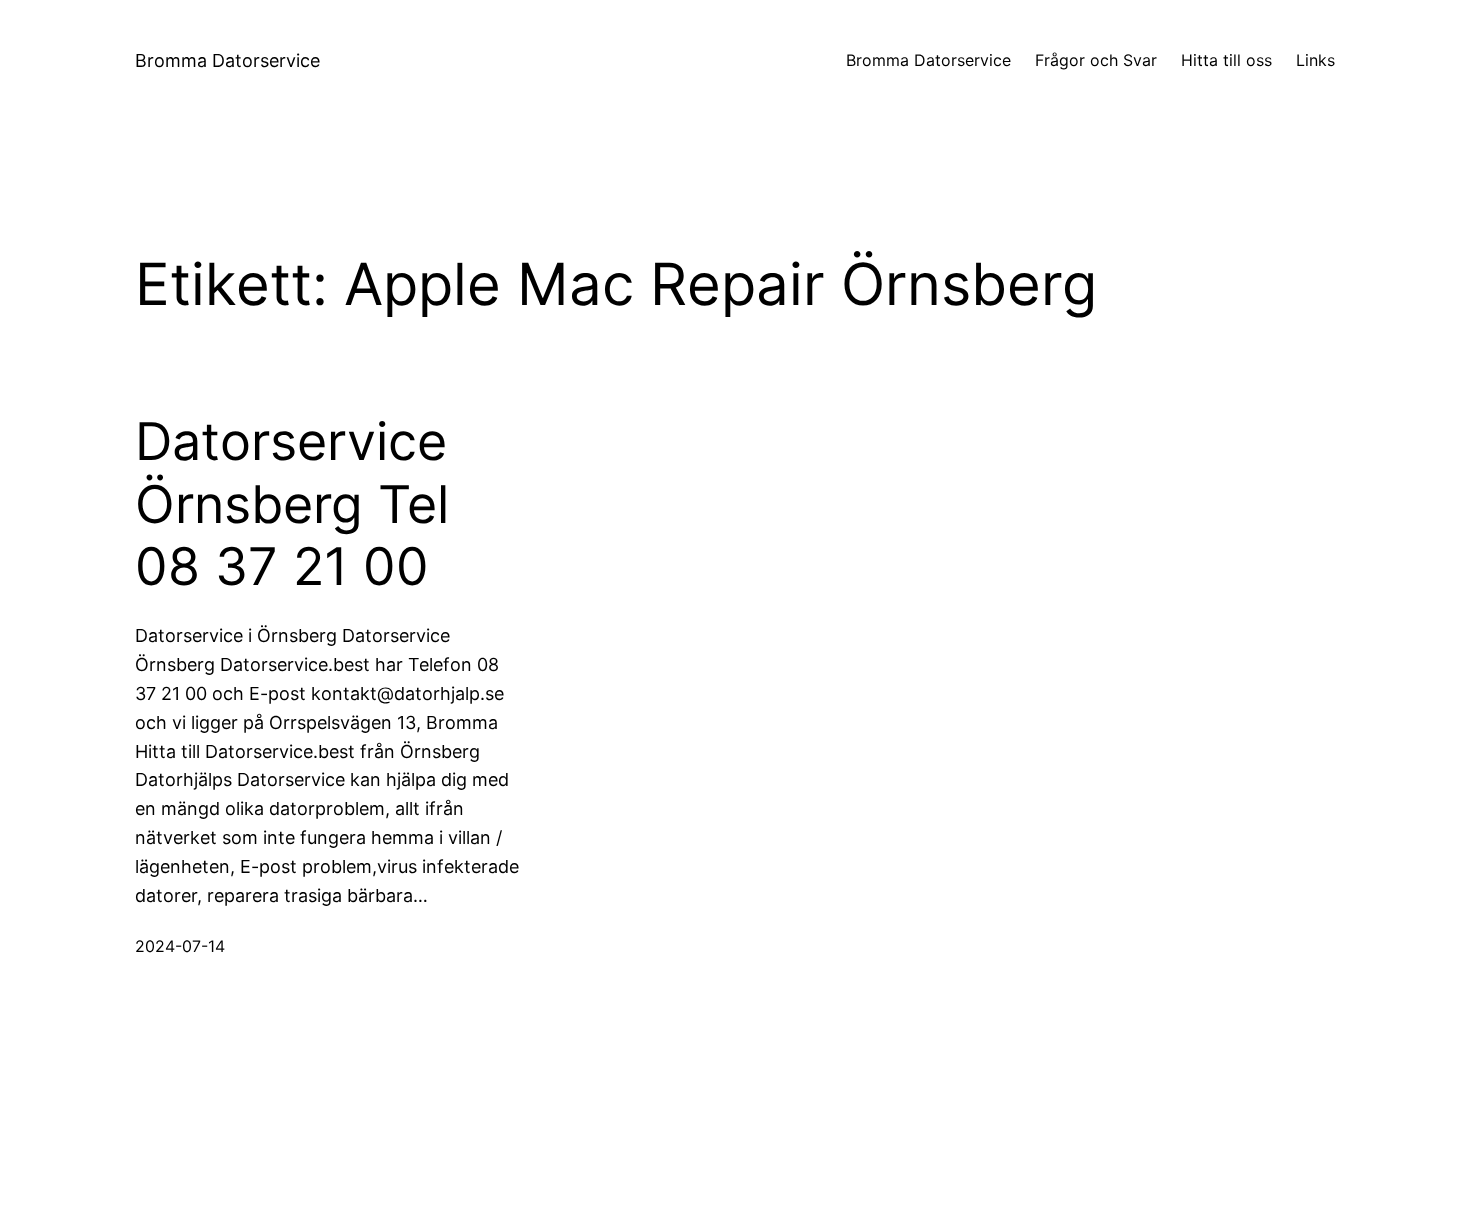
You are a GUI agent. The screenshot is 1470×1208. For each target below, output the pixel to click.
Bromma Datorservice (227, 60)
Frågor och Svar (1096, 60)
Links (1315, 60)
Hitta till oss (1226, 60)
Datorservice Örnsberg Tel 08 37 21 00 (292, 504)
